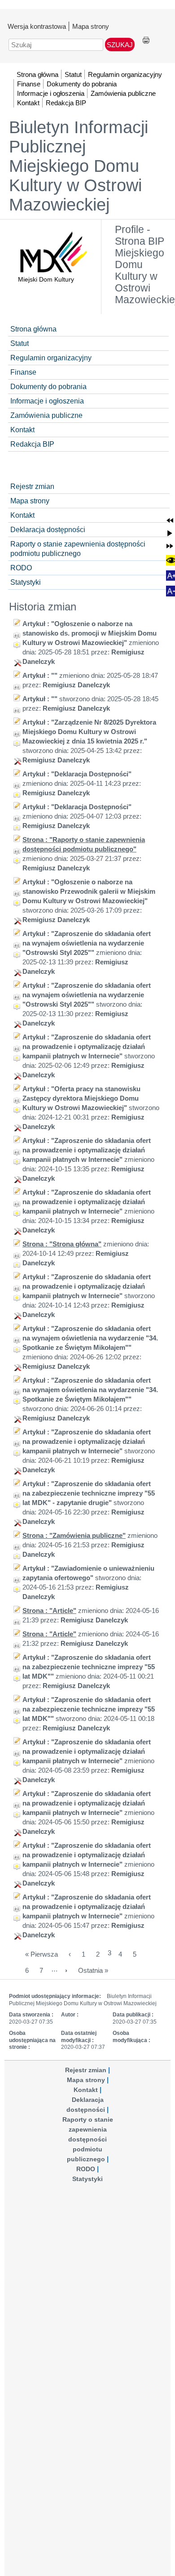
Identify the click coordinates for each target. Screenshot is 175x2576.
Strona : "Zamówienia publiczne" (74, 1535)
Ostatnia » (93, 1970)
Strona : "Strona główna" (62, 1244)
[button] (170, 520)
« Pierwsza (42, 1954)
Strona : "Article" (49, 1611)
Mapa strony (91, 26)
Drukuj (146, 41)
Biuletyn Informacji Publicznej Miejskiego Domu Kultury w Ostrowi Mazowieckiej (79, 166)
